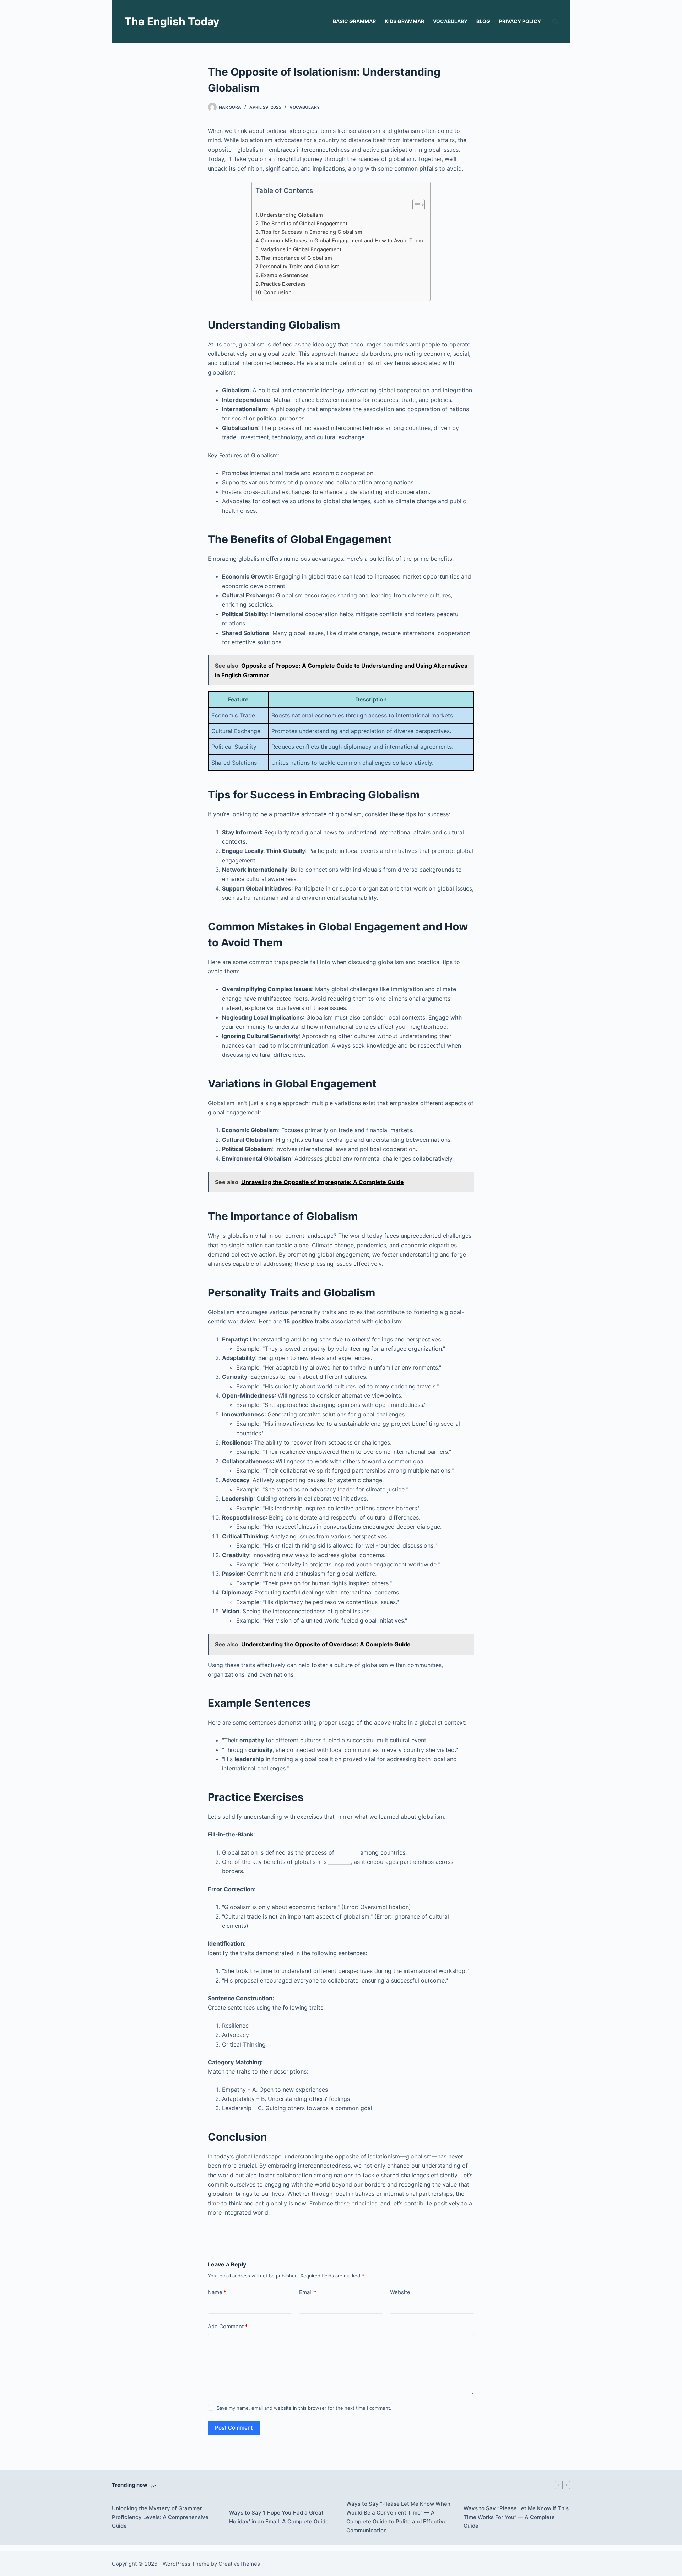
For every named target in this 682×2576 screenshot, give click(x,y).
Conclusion (277, 292)
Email (308, 2292)
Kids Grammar (404, 21)
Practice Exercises (283, 284)
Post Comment (234, 2428)
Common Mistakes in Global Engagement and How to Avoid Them (342, 240)
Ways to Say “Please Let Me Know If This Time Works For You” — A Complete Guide (516, 2517)
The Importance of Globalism (296, 258)
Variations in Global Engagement (301, 249)
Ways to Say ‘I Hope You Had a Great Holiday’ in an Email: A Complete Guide (279, 2517)
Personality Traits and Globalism (300, 266)
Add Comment (228, 2326)
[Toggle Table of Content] (415, 205)
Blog (483, 21)
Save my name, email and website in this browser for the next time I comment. (304, 2408)
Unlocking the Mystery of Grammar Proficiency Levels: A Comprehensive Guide (160, 2517)
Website (400, 2292)
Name (217, 2292)
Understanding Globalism (291, 215)
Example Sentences (285, 275)
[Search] (555, 21)
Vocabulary (450, 21)
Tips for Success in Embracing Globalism (312, 232)
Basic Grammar (354, 21)
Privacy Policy (520, 21)
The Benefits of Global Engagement (304, 223)
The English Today (172, 21)
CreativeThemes (239, 2564)
